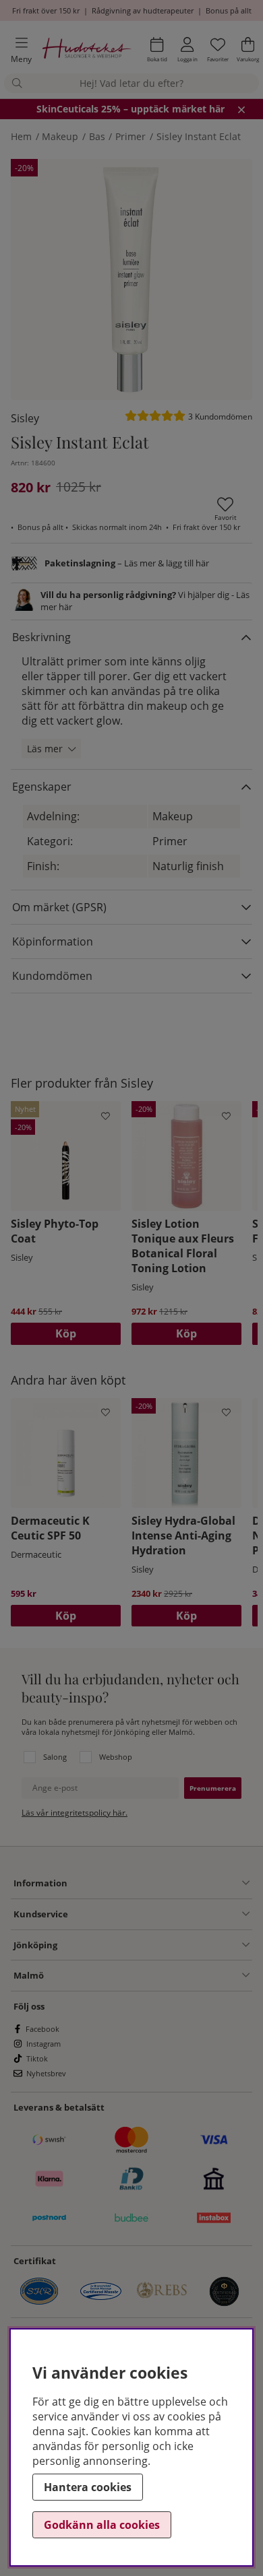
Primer (130, 136)
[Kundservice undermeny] (159, 1914)
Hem (21, 136)
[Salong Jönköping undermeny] (153, 1945)
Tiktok (37, 2058)
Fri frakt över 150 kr (46, 10)
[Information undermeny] (158, 1883)
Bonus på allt (229, 10)
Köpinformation (53, 942)
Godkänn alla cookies (102, 2525)
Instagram (43, 2044)
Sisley (25, 418)
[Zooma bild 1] (131, 279)
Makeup (60, 136)
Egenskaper (42, 787)
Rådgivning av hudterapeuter (143, 10)
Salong (55, 1757)
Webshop (116, 1757)
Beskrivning (41, 637)
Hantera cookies (88, 2487)
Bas (97, 136)
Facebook (42, 2029)
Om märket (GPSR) (59, 907)
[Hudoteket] (87, 50)
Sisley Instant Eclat (199, 136)
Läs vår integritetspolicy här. (75, 1813)
